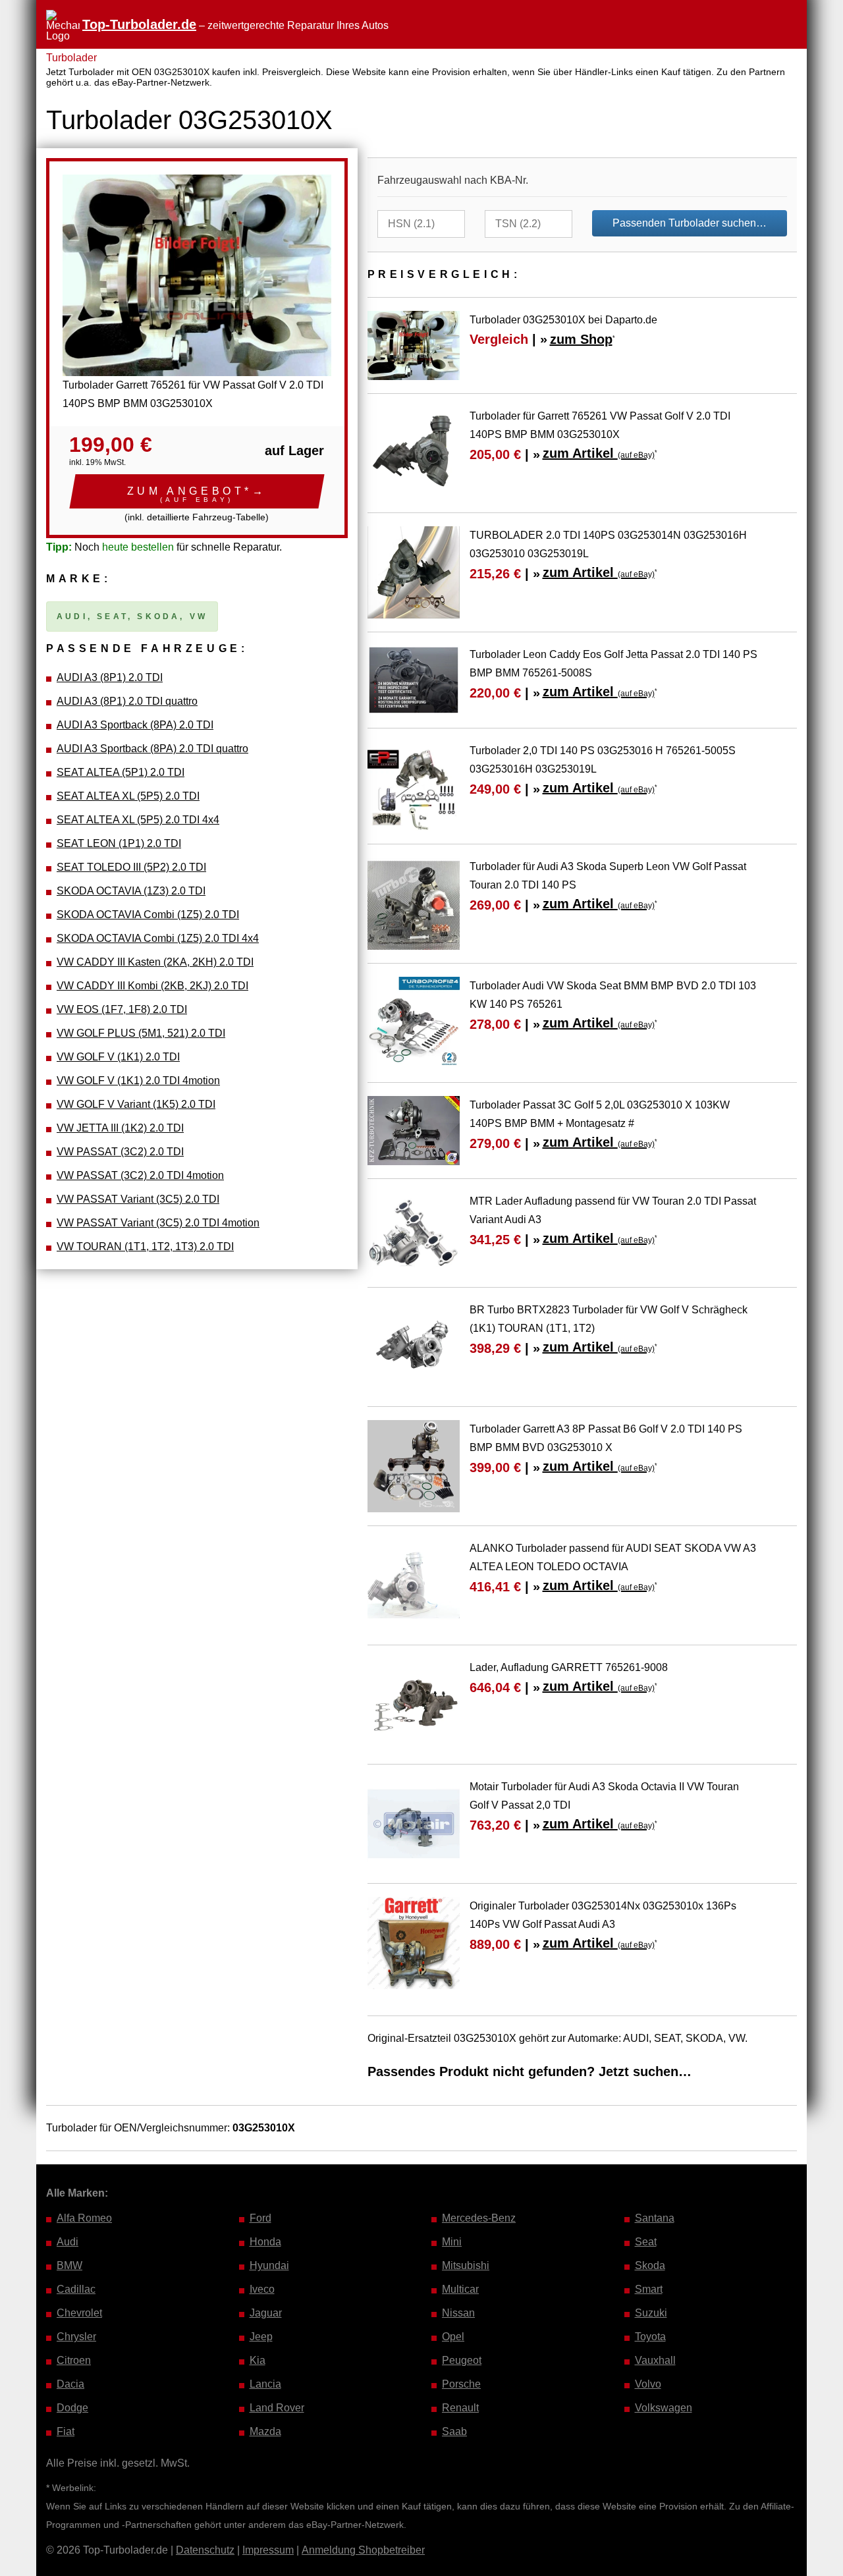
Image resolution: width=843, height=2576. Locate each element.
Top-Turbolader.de (139, 24)
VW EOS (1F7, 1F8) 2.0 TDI (122, 1009)
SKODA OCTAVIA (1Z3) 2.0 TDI (131, 891)
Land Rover (277, 2408)
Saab (454, 2431)
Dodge (72, 2408)
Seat (646, 2242)
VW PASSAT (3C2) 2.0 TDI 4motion (140, 1175)
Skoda (650, 2265)
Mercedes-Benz (479, 2218)
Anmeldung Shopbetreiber (363, 2550)
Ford (260, 2218)
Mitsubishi (466, 2265)
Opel (453, 2337)
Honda (265, 2242)
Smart (649, 2289)
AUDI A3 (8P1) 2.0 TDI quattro (127, 701)
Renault (460, 2408)
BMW (69, 2265)
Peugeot (462, 2360)
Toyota (650, 2337)
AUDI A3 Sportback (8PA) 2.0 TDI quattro (152, 749)
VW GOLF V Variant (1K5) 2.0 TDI (136, 1104)
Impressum (268, 2550)
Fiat (66, 2431)
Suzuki (651, 2313)
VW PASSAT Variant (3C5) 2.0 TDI (138, 1199)
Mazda (265, 2431)
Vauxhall (655, 2360)
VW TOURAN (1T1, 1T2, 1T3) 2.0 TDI (145, 1247)
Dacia (70, 2384)
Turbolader (71, 58)
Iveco (262, 2289)
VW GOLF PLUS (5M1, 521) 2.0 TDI (141, 1033)
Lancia (265, 2384)
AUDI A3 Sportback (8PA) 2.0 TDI (135, 725)
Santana (655, 2218)
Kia (258, 2360)
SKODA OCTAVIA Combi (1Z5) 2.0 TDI (148, 915)
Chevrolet (79, 2313)
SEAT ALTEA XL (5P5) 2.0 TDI (128, 796)
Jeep (261, 2337)
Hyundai (269, 2265)
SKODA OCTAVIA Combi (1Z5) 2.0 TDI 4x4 (158, 938)
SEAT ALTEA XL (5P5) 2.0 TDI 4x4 (138, 820)
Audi (68, 2242)
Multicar (460, 2289)
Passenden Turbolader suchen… (690, 223)
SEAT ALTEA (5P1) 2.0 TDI (121, 772)
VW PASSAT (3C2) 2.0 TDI (120, 1152)
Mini (452, 2242)
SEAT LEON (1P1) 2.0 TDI (119, 843)
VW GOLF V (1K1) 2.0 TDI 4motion (138, 1081)
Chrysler (76, 2337)
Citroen (74, 2360)
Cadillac (76, 2289)
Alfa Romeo (84, 2218)
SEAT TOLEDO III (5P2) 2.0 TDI (131, 867)
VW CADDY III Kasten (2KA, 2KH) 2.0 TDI (155, 962)
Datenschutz (205, 2550)
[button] (197, 491)
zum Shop (581, 339)
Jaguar (266, 2313)
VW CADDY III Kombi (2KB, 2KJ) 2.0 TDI (152, 986)
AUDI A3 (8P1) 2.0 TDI (110, 677)
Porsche (461, 2384)
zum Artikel (599, 453)
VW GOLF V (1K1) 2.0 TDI (118, 1057)
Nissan (458, 2313)
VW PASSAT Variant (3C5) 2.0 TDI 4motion (158, 1223)
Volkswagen (664, 2408)
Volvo (648, 2384)
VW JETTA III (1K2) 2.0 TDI (120, 1128)
